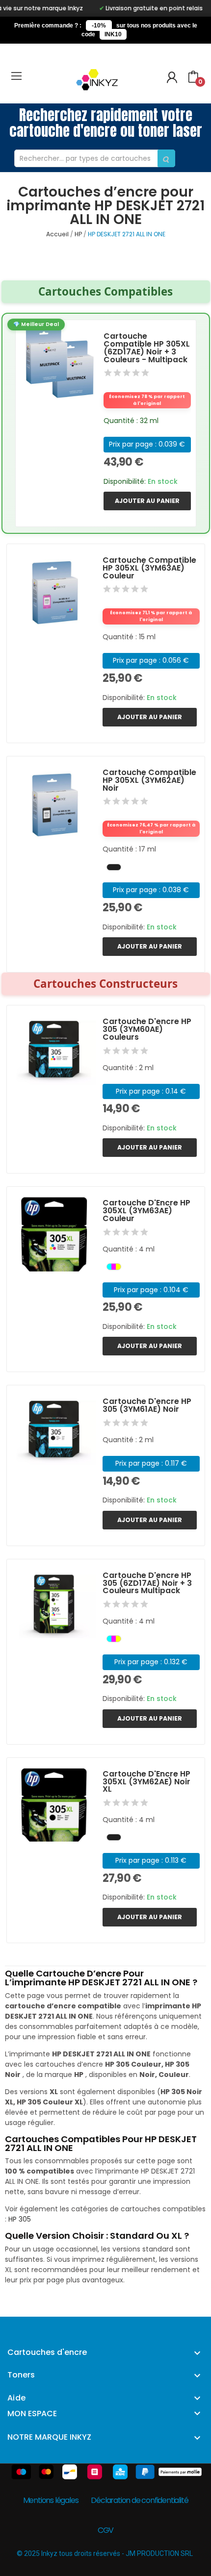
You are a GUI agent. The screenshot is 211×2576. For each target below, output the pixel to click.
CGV (105, 2530)
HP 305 (20, 2219)
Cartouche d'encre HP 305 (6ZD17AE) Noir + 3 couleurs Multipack (147, 1583)
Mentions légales (51, 2500)
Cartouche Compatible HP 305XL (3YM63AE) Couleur (149, 568)
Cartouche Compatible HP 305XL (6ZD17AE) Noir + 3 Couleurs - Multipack (147, 348)
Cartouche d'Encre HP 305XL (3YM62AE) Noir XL (146, 1782)
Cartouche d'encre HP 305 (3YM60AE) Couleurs (147, 1029)
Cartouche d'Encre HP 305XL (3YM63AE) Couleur (146, 1211)
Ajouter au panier (147, 501)
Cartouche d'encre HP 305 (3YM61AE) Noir (147, 1405)
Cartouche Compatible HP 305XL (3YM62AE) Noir (149, 780)
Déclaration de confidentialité (139, 2500)
